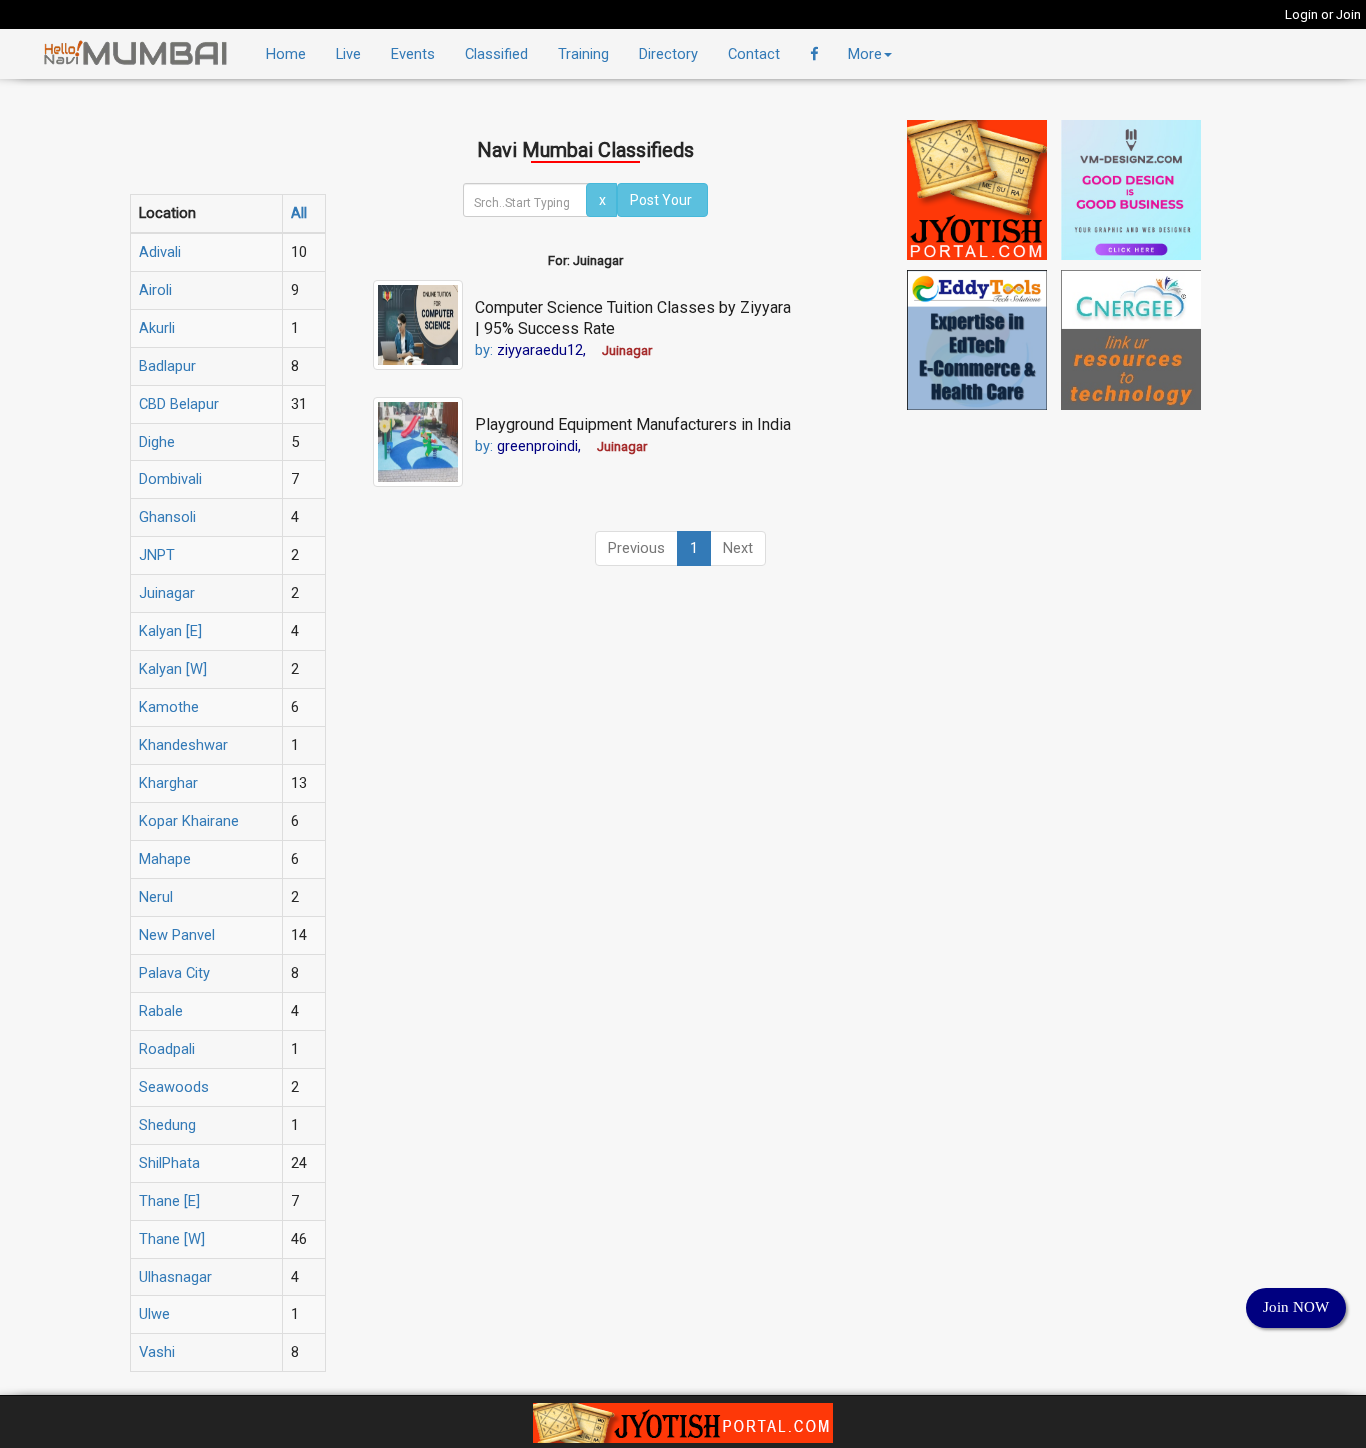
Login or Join (1323, 14)
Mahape (165, 859)
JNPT (157, 555)
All (299, 213)
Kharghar (168, 783)
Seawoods (174, 1087)
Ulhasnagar (175, 1277)
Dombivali (170, 479)
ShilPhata (169, 1163)
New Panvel (177, 935)
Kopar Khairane (189, 821)
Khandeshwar (183, 745)
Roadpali (167, 1049)
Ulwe (154, 1314)
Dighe (157, 442)
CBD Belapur (179, 404)
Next (738, 548)
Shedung (167, 1125)
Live (348, 54)
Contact (754, 54)
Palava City (174, 973)
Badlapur (167, 366)
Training (583, 54)
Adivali (160, 252)
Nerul (156, 897)
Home (286, 54)
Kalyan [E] (170, 631)
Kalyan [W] (173, 669)
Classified (496, 54)
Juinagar (167, 593)
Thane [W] (172, 1239)
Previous (636, 548)
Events (413, 54)
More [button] (865, 54)
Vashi (157, 1352)
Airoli (155, 290)
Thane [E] (169, 1201)
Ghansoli (167, 517)
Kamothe (169, 707)
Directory (668, 54)
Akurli (157, 328)
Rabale (161, 1011)
